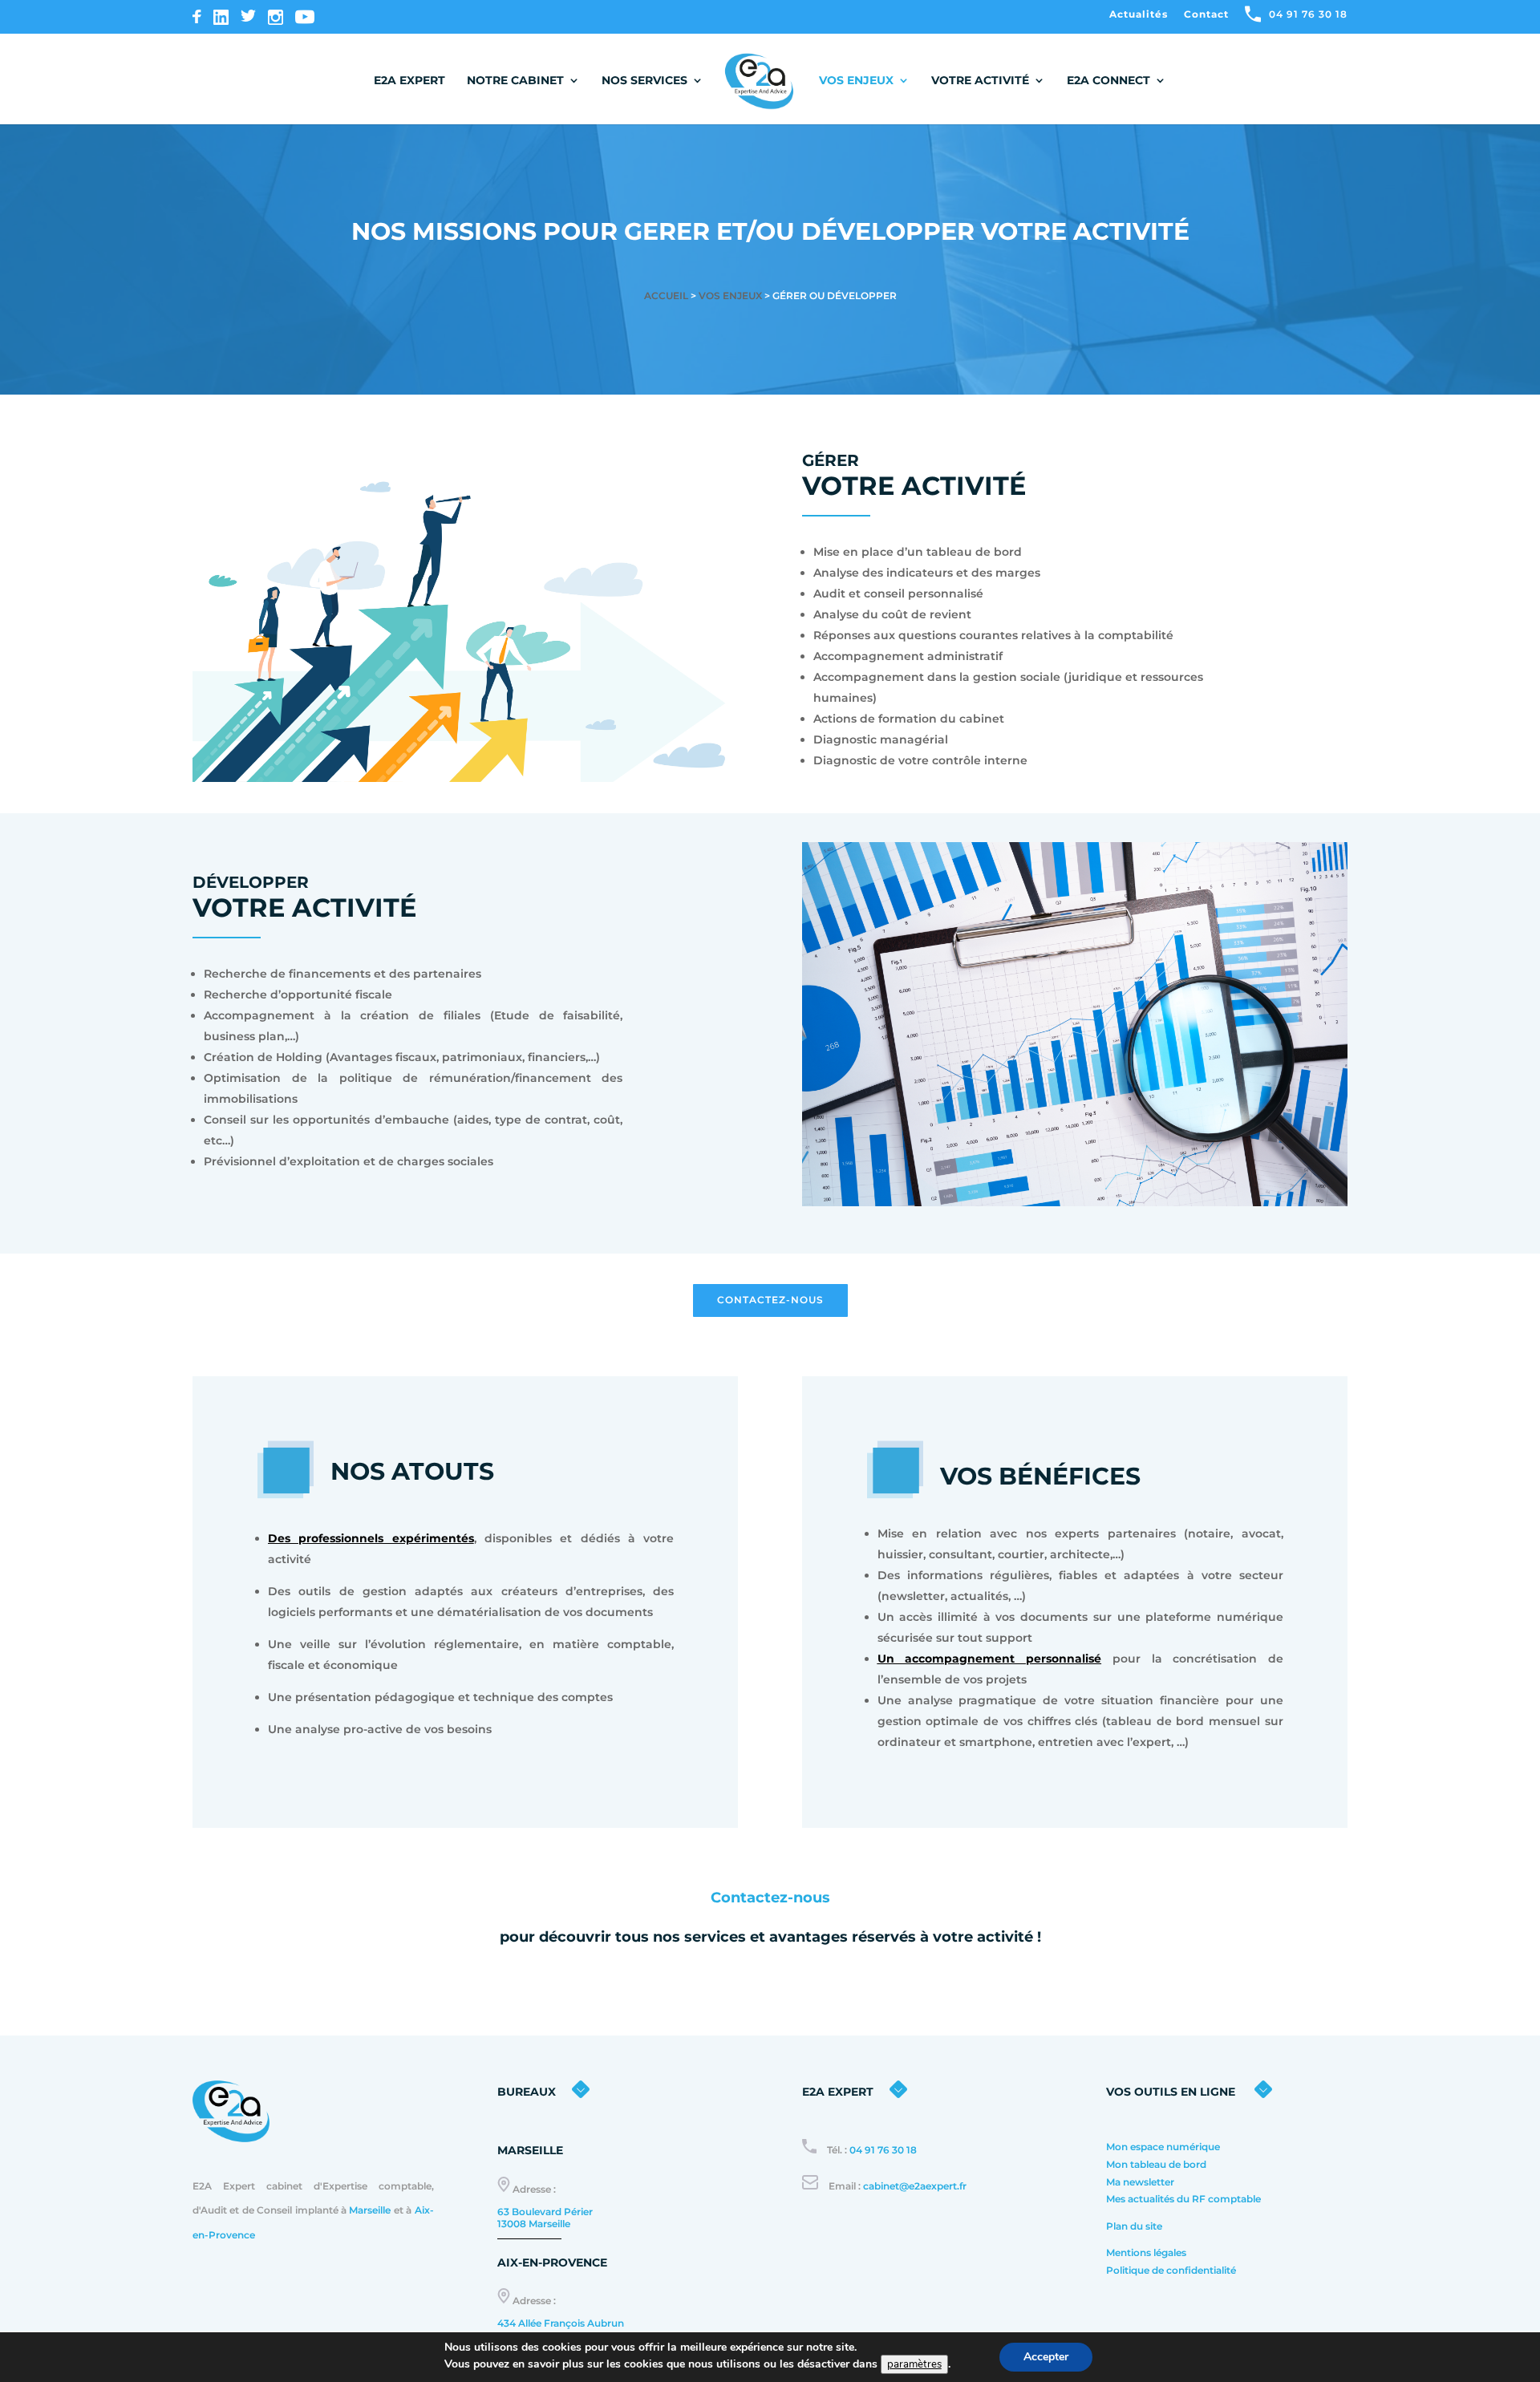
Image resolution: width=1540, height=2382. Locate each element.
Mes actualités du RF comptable (1185, 2199)
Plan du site (1134, 2226)
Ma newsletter (1140, 2182)
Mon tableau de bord (1156, 2164)
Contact (1206, 15)
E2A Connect (1108, 81)
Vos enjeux (856, 81)
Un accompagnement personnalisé (989, 1659)
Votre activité (980, 81)
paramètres (914, 2364)
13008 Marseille (534, 2224)
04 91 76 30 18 (883, 2150)
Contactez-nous (770, 1300)
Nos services (644, 81)
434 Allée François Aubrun (561, 2323)
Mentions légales (1146, 2252)
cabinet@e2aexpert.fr (915, 2186)
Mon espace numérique (1163, 2147)
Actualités (1139, 15)
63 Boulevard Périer (545, 2212)
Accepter (1046, 2357)
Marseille (370, 2210)
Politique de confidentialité (1172, 2270)
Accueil (666, 296)
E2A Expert (409, 81)
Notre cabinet (515, 81)
